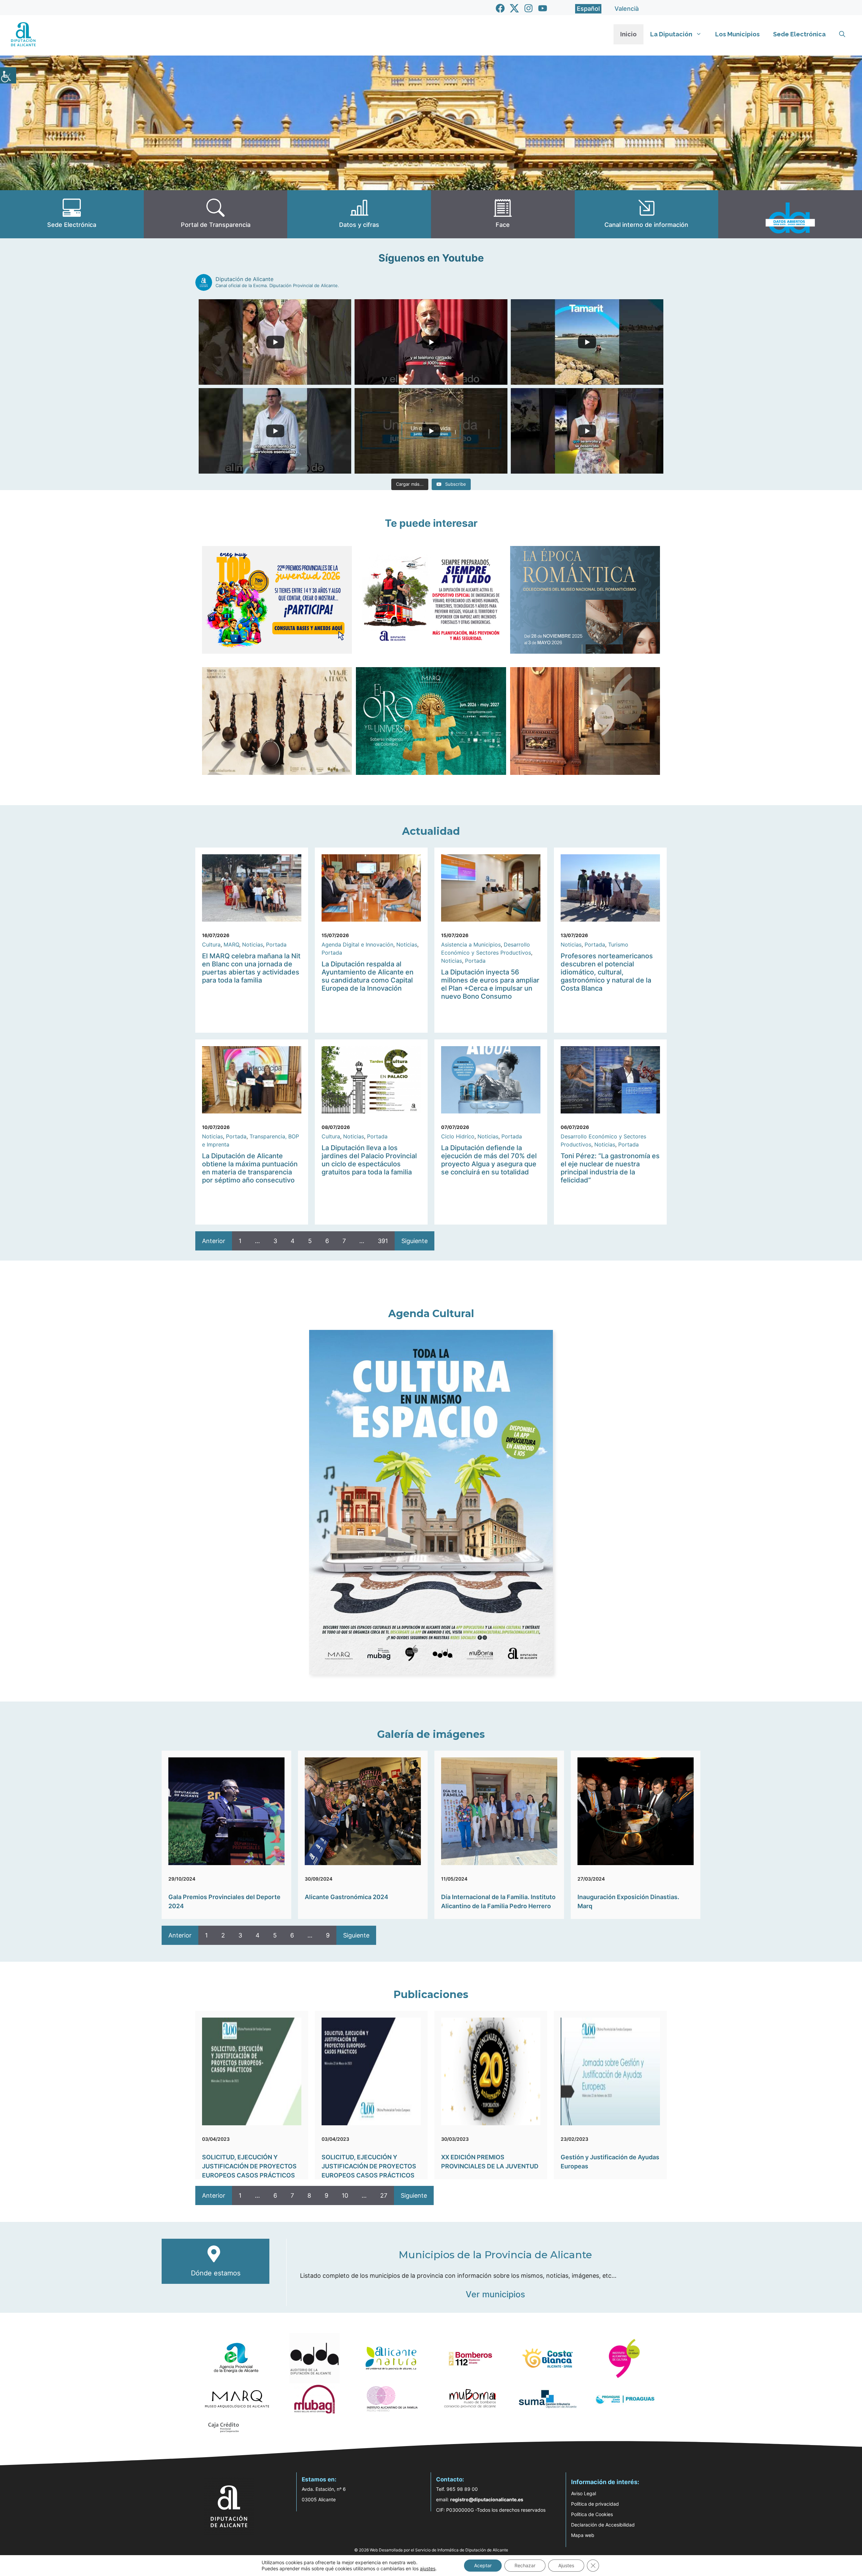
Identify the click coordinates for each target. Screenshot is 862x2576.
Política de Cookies (592, 2514)
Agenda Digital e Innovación (357, 944)
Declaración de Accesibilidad (603, 2525)
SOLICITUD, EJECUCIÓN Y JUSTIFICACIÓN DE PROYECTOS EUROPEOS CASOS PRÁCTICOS (249, 2166)
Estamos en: (319, 2479)
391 (383, 1241)
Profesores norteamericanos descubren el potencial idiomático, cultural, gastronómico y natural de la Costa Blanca (607, 972)
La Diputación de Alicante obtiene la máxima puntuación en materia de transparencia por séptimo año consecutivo (250, 1168)
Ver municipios (495, 2294)
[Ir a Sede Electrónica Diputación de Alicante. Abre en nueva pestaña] (72, 214)
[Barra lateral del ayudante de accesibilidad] (8, 75)
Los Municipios (737, 34)
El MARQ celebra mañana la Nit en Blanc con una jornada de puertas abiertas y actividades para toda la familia (251, 968)
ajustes (428, 2568)
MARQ (231, 944)
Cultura (211, 944)
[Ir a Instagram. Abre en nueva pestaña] (528, 8)
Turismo (618, 944)
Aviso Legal (584, 2493)
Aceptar (483, 2565)
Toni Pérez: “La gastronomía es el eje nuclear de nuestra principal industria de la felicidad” (610, 1168)
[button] (842, 34)
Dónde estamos (216, 2273)
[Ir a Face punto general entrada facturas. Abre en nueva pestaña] (503, 214)
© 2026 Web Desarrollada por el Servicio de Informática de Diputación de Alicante (431, 2550)
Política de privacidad (595, 2504)
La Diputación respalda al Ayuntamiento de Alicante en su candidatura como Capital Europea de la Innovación (368, 976)
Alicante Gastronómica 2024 (346, 1897)
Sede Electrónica (799, 34)
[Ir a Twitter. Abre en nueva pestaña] (514, 8)
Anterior (214, 1241)
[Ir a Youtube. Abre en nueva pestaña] (543, 8)
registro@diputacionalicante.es (487, 2499)
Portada (276, 944)
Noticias (253, 944)
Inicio (628, 34)
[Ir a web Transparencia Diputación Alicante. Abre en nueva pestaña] (216, 214)
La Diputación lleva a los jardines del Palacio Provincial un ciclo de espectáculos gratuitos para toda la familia (369, 1160)
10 (345, 2195)
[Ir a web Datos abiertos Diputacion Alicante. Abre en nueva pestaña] (790, 214)
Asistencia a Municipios (471, 944)
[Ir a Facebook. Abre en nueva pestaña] (500, 8)
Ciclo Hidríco (458, 1136)
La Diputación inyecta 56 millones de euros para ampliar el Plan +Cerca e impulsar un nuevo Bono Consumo (490, 984)
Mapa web (583, 2535)
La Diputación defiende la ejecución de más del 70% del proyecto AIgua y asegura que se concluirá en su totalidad (489, 1160)
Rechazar (525, 2565)
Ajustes (566, 2565)
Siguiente (415, 1241)
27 (384, 2195)
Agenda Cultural (431, 1314)
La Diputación (671, 34)
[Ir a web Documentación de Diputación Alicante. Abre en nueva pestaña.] (359, 214)
